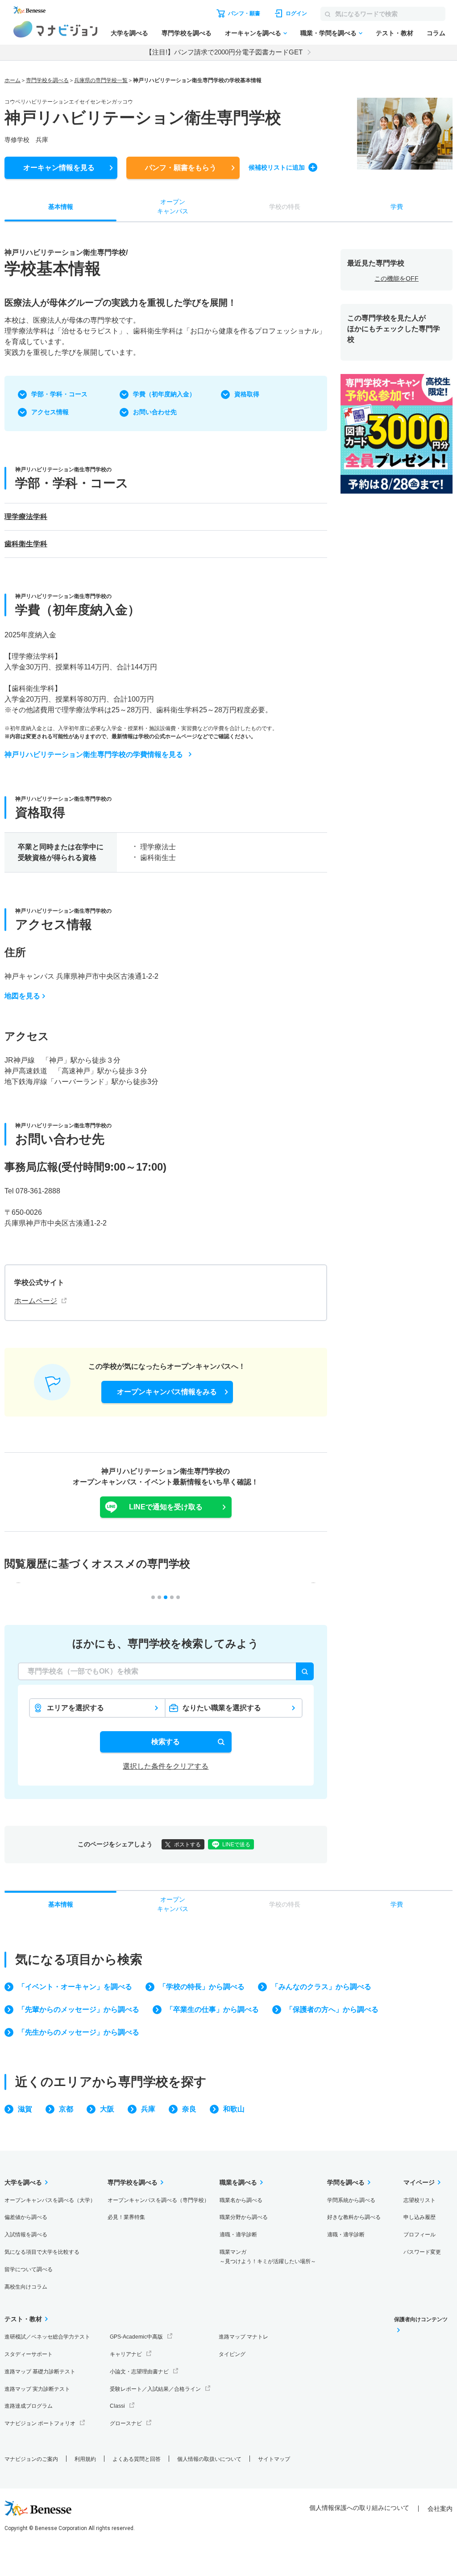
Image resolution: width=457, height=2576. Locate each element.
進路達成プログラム (29, 2406)
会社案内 (440, 2509)
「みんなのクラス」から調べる (321, 1987)
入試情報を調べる (26, 2235)
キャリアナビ (126, 2354)
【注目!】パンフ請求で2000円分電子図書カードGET (224, 52)
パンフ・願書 (181, 168)
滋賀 (25, 2109)
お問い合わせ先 (155, 412)
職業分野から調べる (244, 2217)
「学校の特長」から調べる (202, 1987)
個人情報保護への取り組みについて (359, 2508)
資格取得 (247, 394)
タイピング (232, 2354)
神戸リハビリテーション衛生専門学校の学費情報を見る (94, 754)
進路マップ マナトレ (243, 2337)
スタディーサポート (29, 2354)
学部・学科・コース (59, 394)
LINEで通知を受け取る (166, 1507)
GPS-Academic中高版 (136, 2337)
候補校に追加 (277, 167)
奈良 (189, 2109)
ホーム (12, 80)
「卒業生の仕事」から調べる (212, 2009)
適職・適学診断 (238, 2235)
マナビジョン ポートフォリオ (40, 2423)
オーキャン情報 (59, 168)
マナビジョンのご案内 (31, 2459)
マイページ (419, 2182)
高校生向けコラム (26, 2287)
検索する (166, 1742)
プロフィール (420, 2235)
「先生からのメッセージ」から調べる (79, 2032)
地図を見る (22, 996)
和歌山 (234, 2109)
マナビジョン (56, 29)
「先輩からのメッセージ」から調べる (79, 2009)
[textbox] (166, 1671)
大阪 (107, 2109)
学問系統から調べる (351, 2200)
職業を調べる (238, 2182)
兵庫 (148, 2109)
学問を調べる (346, 2182)
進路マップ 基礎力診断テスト (40, 2372)
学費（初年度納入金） (164, 394)
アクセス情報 (50, 412)
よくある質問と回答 (137, 2459)
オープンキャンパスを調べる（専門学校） (158, 2200)
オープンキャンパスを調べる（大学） (50, 2200)
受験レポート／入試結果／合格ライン (155, 2389)
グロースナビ (126, 2423)
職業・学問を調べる (328, 33)
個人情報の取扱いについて (209, 2459)
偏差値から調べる (26, 2217)
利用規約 (85, 2459)
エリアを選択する (75, 1708)
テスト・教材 (395, 33)
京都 (66, 2109)
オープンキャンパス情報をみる (167, 1392)
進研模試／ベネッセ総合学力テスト (47, 2337)
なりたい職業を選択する (222, 1708)
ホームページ (36, 1301)
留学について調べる (29, 2269)
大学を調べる (129, 33)
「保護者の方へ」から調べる (332, 2009)
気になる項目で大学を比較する (42, 2252)
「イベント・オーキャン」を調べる (75, 1987)
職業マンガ (268, 2257)
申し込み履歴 (420, 2217)
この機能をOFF (397, 278)
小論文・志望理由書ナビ (139, 2372)
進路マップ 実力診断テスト (37, 2389)
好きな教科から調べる (354, 2217)
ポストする (187, 1845)
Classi (117, 2406)
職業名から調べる (241, 2200)
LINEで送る (236, 1845)
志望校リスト (420, 2200)
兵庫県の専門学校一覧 (101, 80)
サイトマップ (274, 2459)
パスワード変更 (422, 2252)
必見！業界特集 (126, 2217)
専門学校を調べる (187, 33)
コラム (436, 33)
